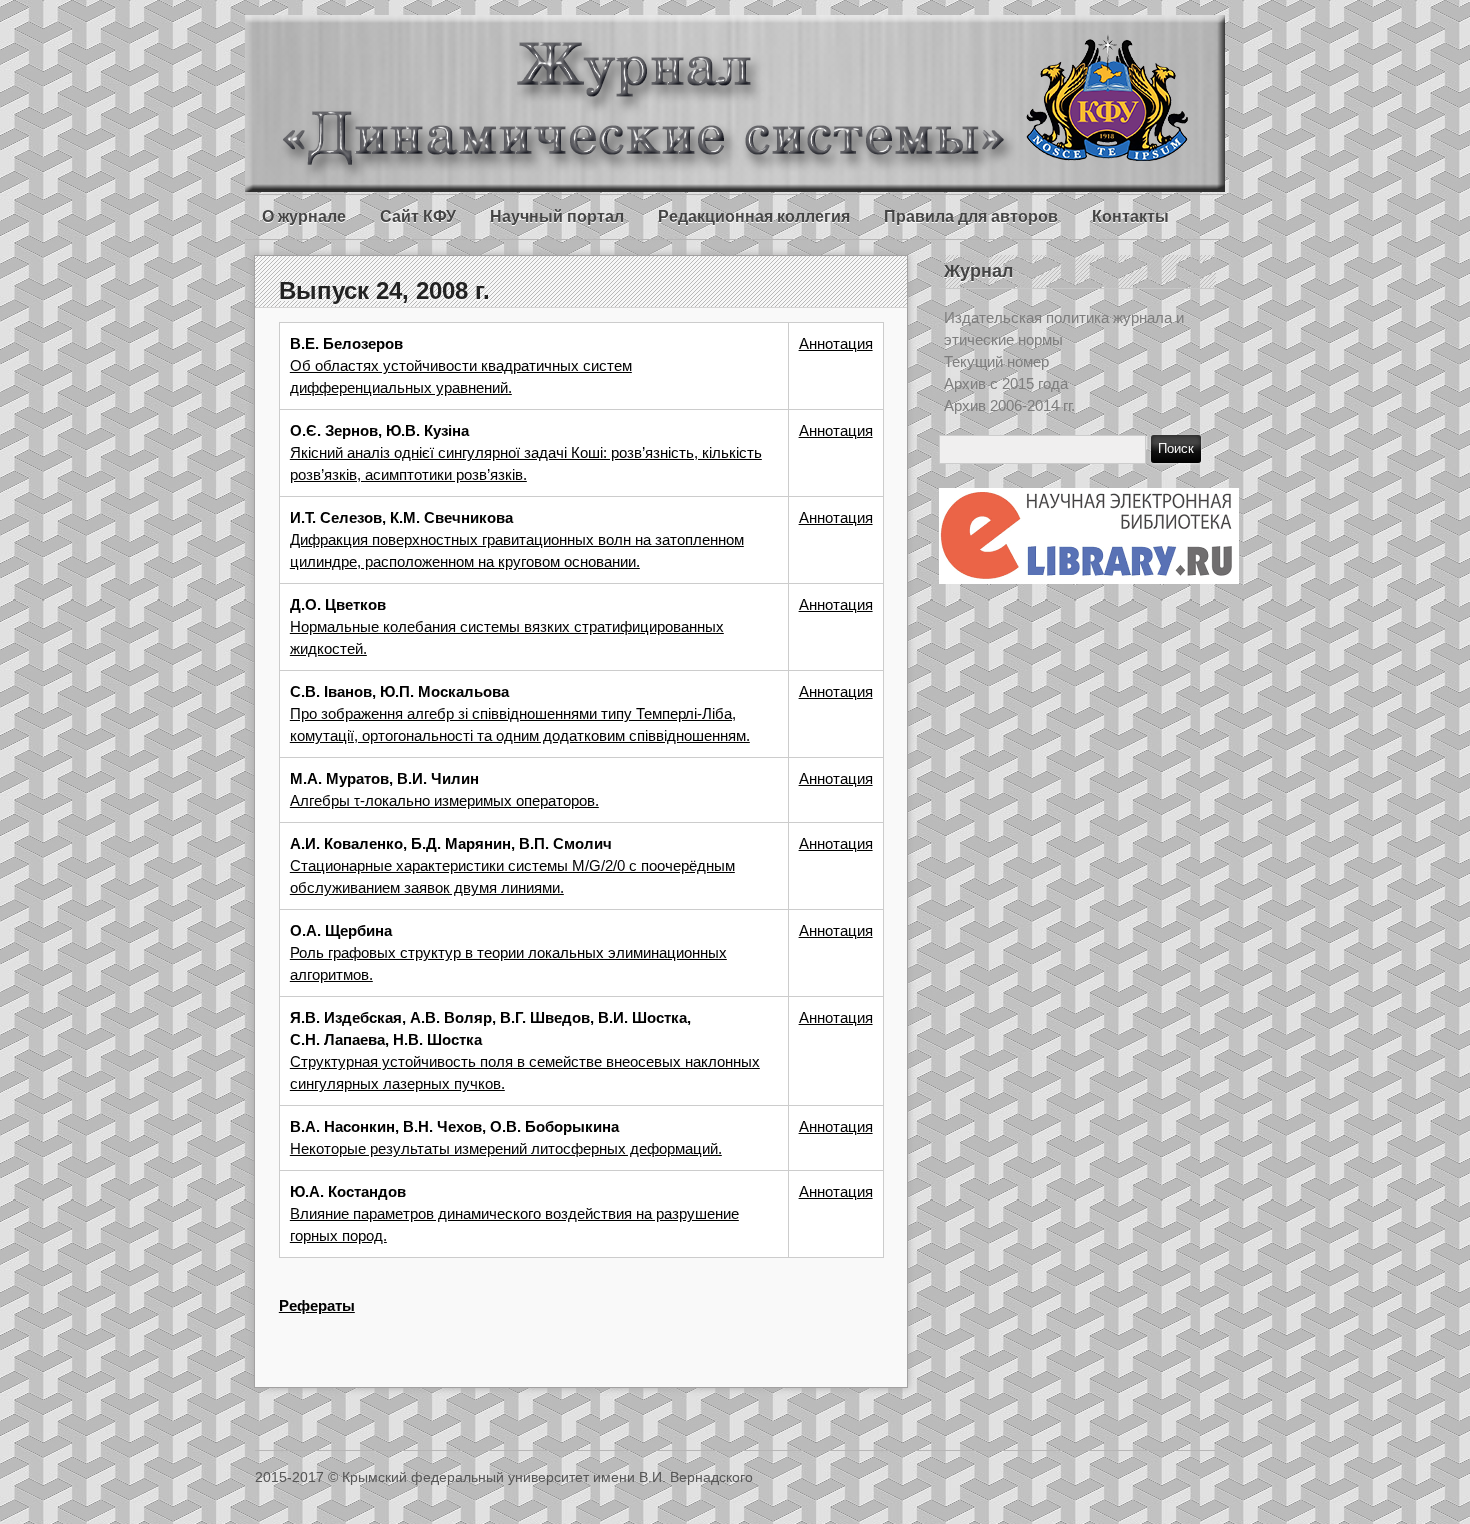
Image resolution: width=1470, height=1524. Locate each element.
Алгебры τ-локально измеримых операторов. (444, 800)
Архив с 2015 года (1006, 383)
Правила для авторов (971, 216)
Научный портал (557, 216)
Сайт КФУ (418, 216)
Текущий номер (996, 361)
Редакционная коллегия (754, 216)
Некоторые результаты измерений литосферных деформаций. (506, 1148)
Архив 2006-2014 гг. (1009, 405)
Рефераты (317, 1305)
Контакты (1130, 216)
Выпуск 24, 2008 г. (384, 290)
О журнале (304, 216)
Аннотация (836, 343)
